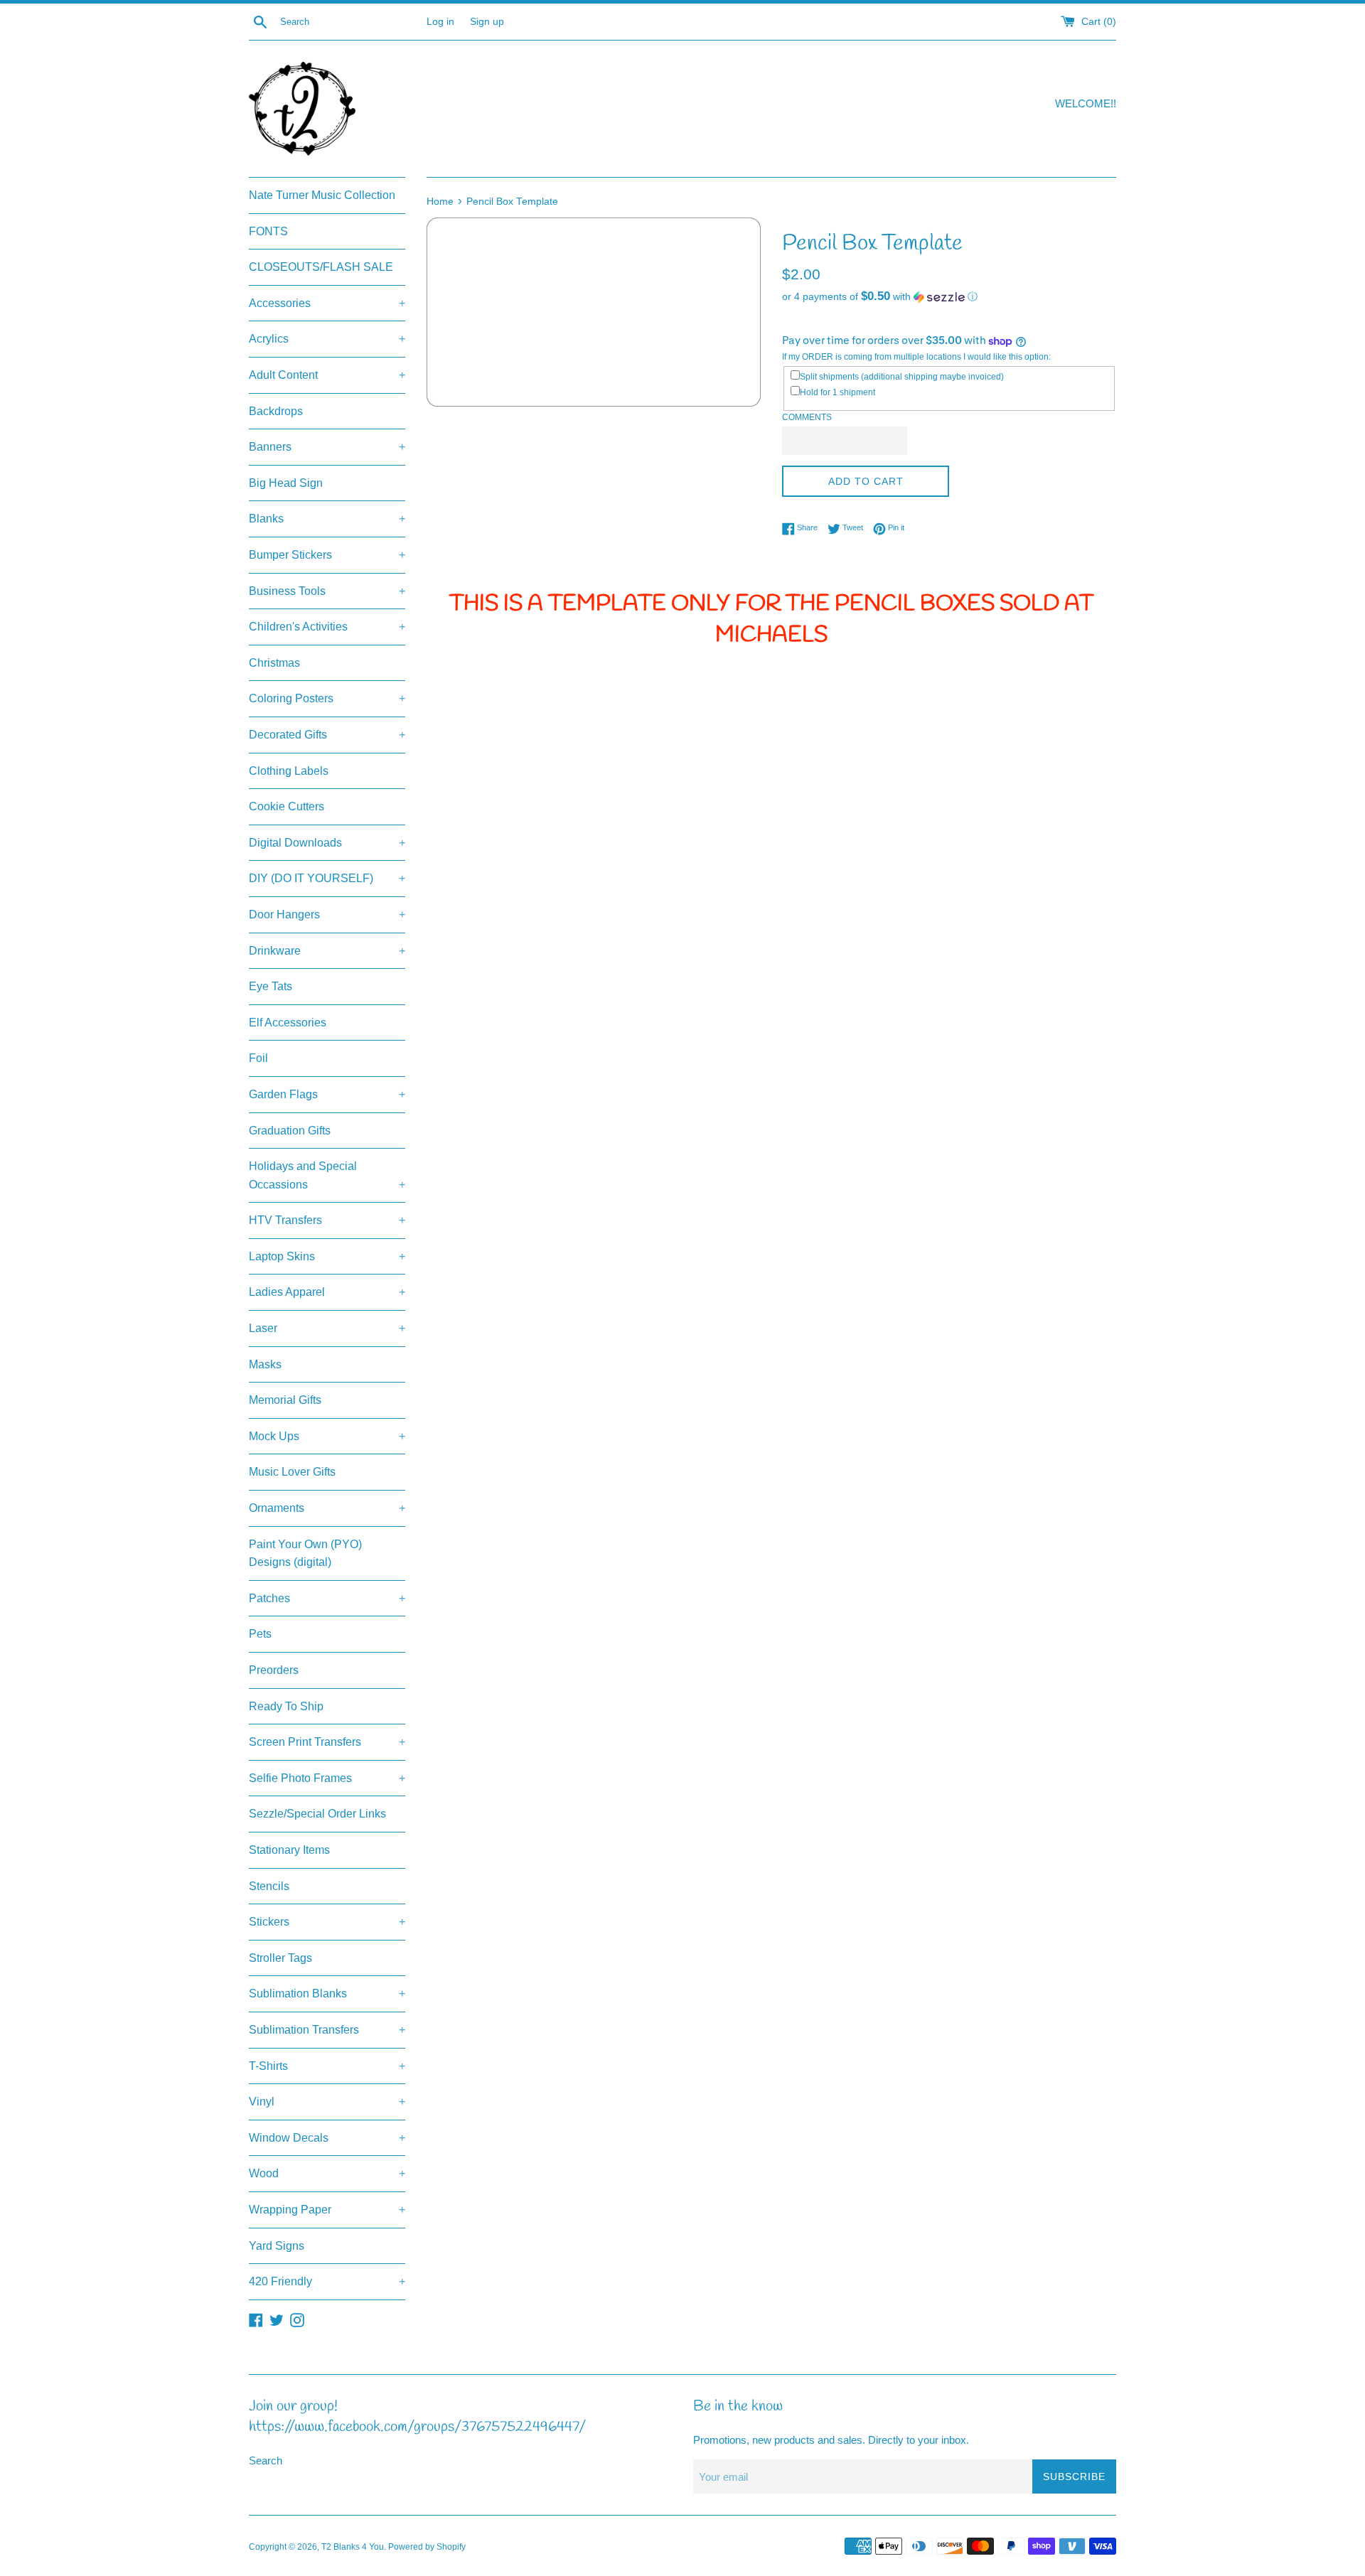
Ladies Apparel (327, 1292)
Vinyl (327, 2102)
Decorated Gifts (327, 735)
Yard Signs (277, 2246)
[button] (949, 297)
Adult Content (327, 375)
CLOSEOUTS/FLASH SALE (321, 267)
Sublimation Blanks (327, 1993)
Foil (258, 1058)
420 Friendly (327, 2281)
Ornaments (327, 1508)
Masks (265, 1364)
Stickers (327, 1922)
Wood (327, 2173)
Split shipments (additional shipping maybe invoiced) (902, 377)
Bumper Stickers (327, 555)
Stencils (269, 1886)
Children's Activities (327, 627)
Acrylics (327, 339)
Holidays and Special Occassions (327, 1175)
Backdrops (276, 411)
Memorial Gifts (285, 1400)
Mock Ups (327, 1436)
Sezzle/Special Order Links (317, 1814)
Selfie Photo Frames (327, 1778)
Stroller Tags (280, 1958)
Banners (327, 447)
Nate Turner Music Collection (322, 195)
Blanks (327, 519)
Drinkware (327, 951)
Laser (327, 1328)
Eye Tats (271, 986)
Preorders (274, 1670)
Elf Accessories (288, 1023)
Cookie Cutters (287, 806)
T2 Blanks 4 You (353, 2547)
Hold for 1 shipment (837, 392)
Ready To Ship (286, 1706)
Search (266, 2460)
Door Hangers (327, 914)
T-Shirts (327, 2066)
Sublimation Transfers (327, 2030)
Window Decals (327, 2138)
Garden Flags (327, 1094)
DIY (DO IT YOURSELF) (327, 878)
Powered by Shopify (427, 2547)
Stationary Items (289, 1850)
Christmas (274, 663)
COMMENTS (807, 417)
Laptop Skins (327, 1256)
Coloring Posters (327, 698)
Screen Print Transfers (327, 1742)
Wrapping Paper (327, 2210)
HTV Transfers (327, 1220)
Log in (440, 22)
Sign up (487, 22)
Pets (260, 1634)
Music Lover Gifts (292, 1472)
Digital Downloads (327, 843)
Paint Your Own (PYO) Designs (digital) (305, 1553)
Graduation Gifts (290, 1131)
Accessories (327, 303)
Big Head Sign (286, 483)
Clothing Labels (289, 771)
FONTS (268, 231)
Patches (327, 1598)
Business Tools (327, 591)
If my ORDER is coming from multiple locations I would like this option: (916, 357)
